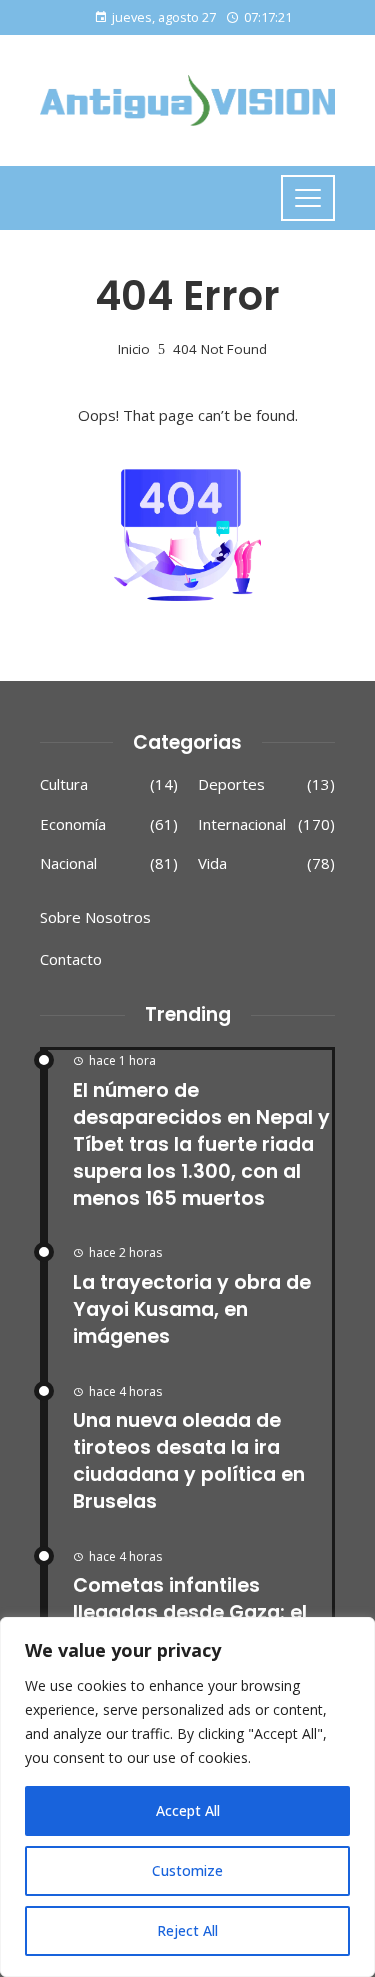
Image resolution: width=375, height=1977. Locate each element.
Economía (109, 824)
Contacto (71, 959)
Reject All (187, 1930)
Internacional (267, 824)
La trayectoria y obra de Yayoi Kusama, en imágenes (192, 1309)
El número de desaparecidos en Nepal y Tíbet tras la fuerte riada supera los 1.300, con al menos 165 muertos (201, 1144)
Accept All (188, 1810)
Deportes (267, 784)
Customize (187, 1870)
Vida (267, 863)
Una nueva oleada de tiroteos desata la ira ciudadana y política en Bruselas (189, 1461)
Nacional (109, 863)
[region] (187, 1797)
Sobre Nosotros (95, 917)
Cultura (109, 784)
